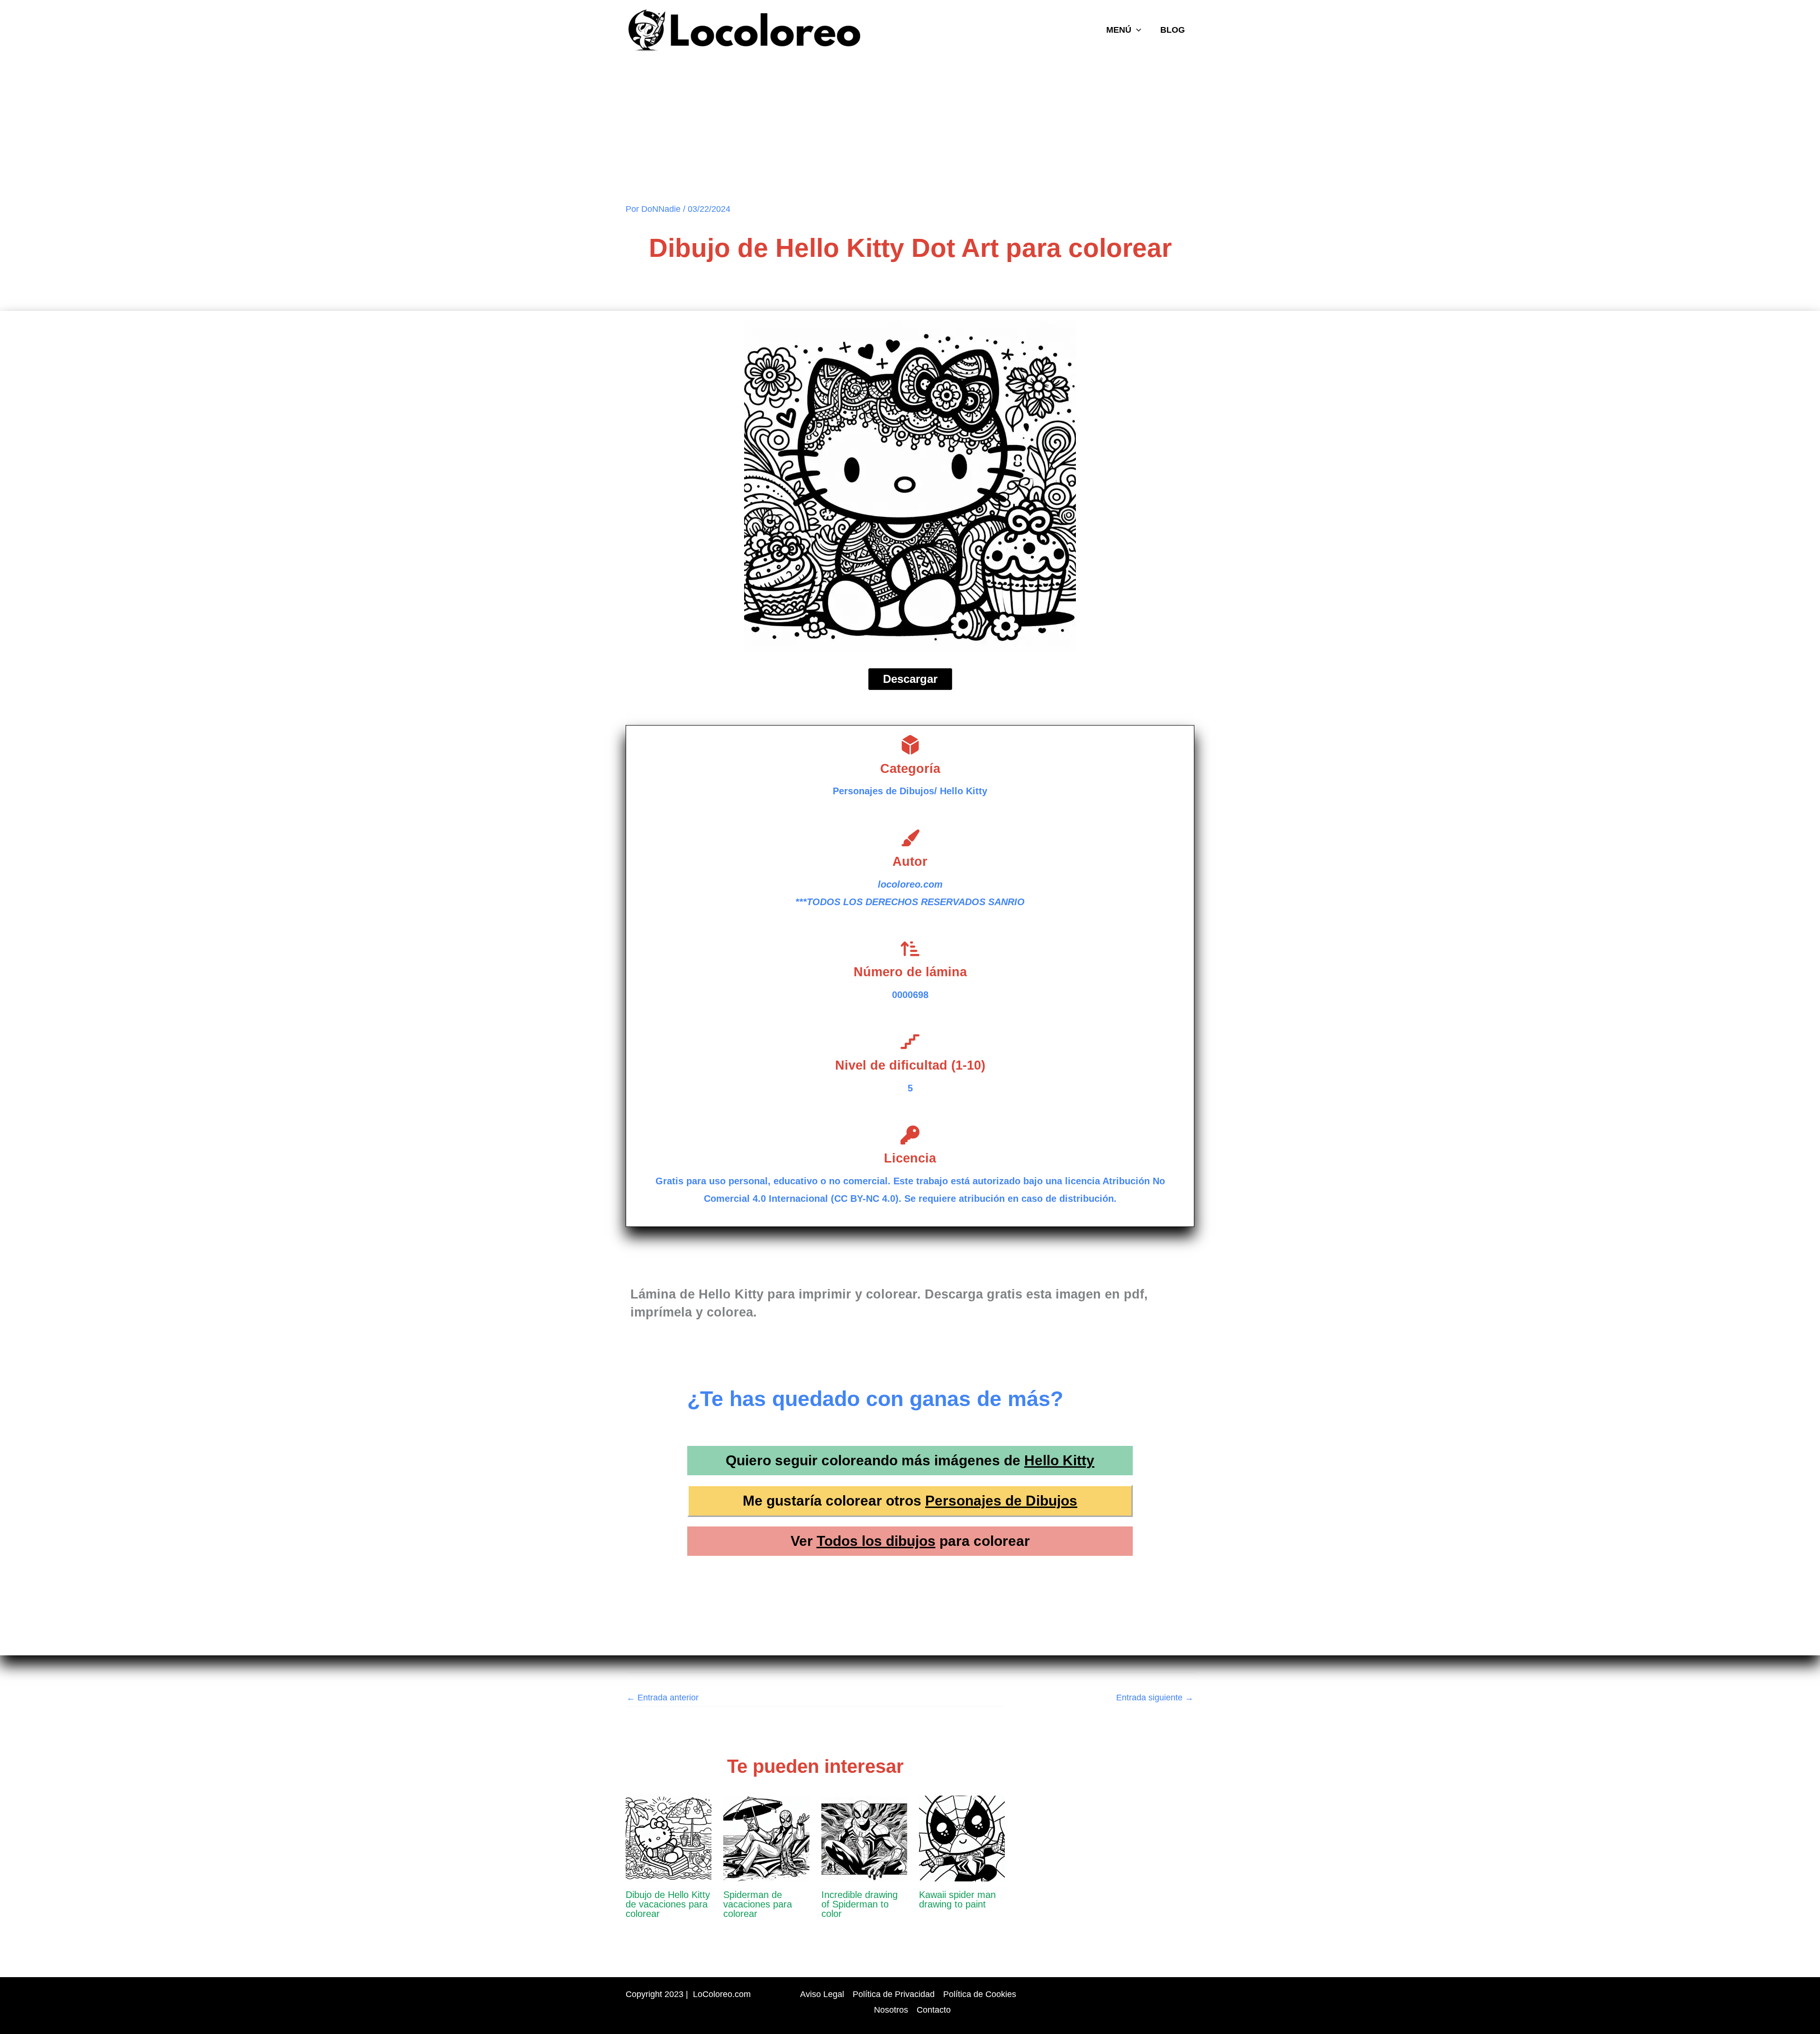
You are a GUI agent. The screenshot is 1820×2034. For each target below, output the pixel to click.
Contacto (934, 2010)
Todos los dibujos (876, 1541)
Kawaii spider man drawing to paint (957, 1899)
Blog (1173, 30)
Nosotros (891, 2010)
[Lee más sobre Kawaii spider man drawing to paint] (962, 1838)
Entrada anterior (663, 1698)
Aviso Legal (822, 1994)
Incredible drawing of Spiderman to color (860, 1904)
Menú (1119, 30)
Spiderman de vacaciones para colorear (758, 1904)
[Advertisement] (910, 132)
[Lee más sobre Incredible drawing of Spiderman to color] (864, 1838)
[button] (1136, 30)
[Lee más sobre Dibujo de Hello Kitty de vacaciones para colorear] (669, 1838)
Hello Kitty (1059, 1460)
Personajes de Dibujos (1001, 1501)
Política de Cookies (980, 1994)
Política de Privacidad (894, 1994)
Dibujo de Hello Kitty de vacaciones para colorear (668, 1904)
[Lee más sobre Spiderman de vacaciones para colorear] (766, 1838)
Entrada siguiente (1155, 1698)
